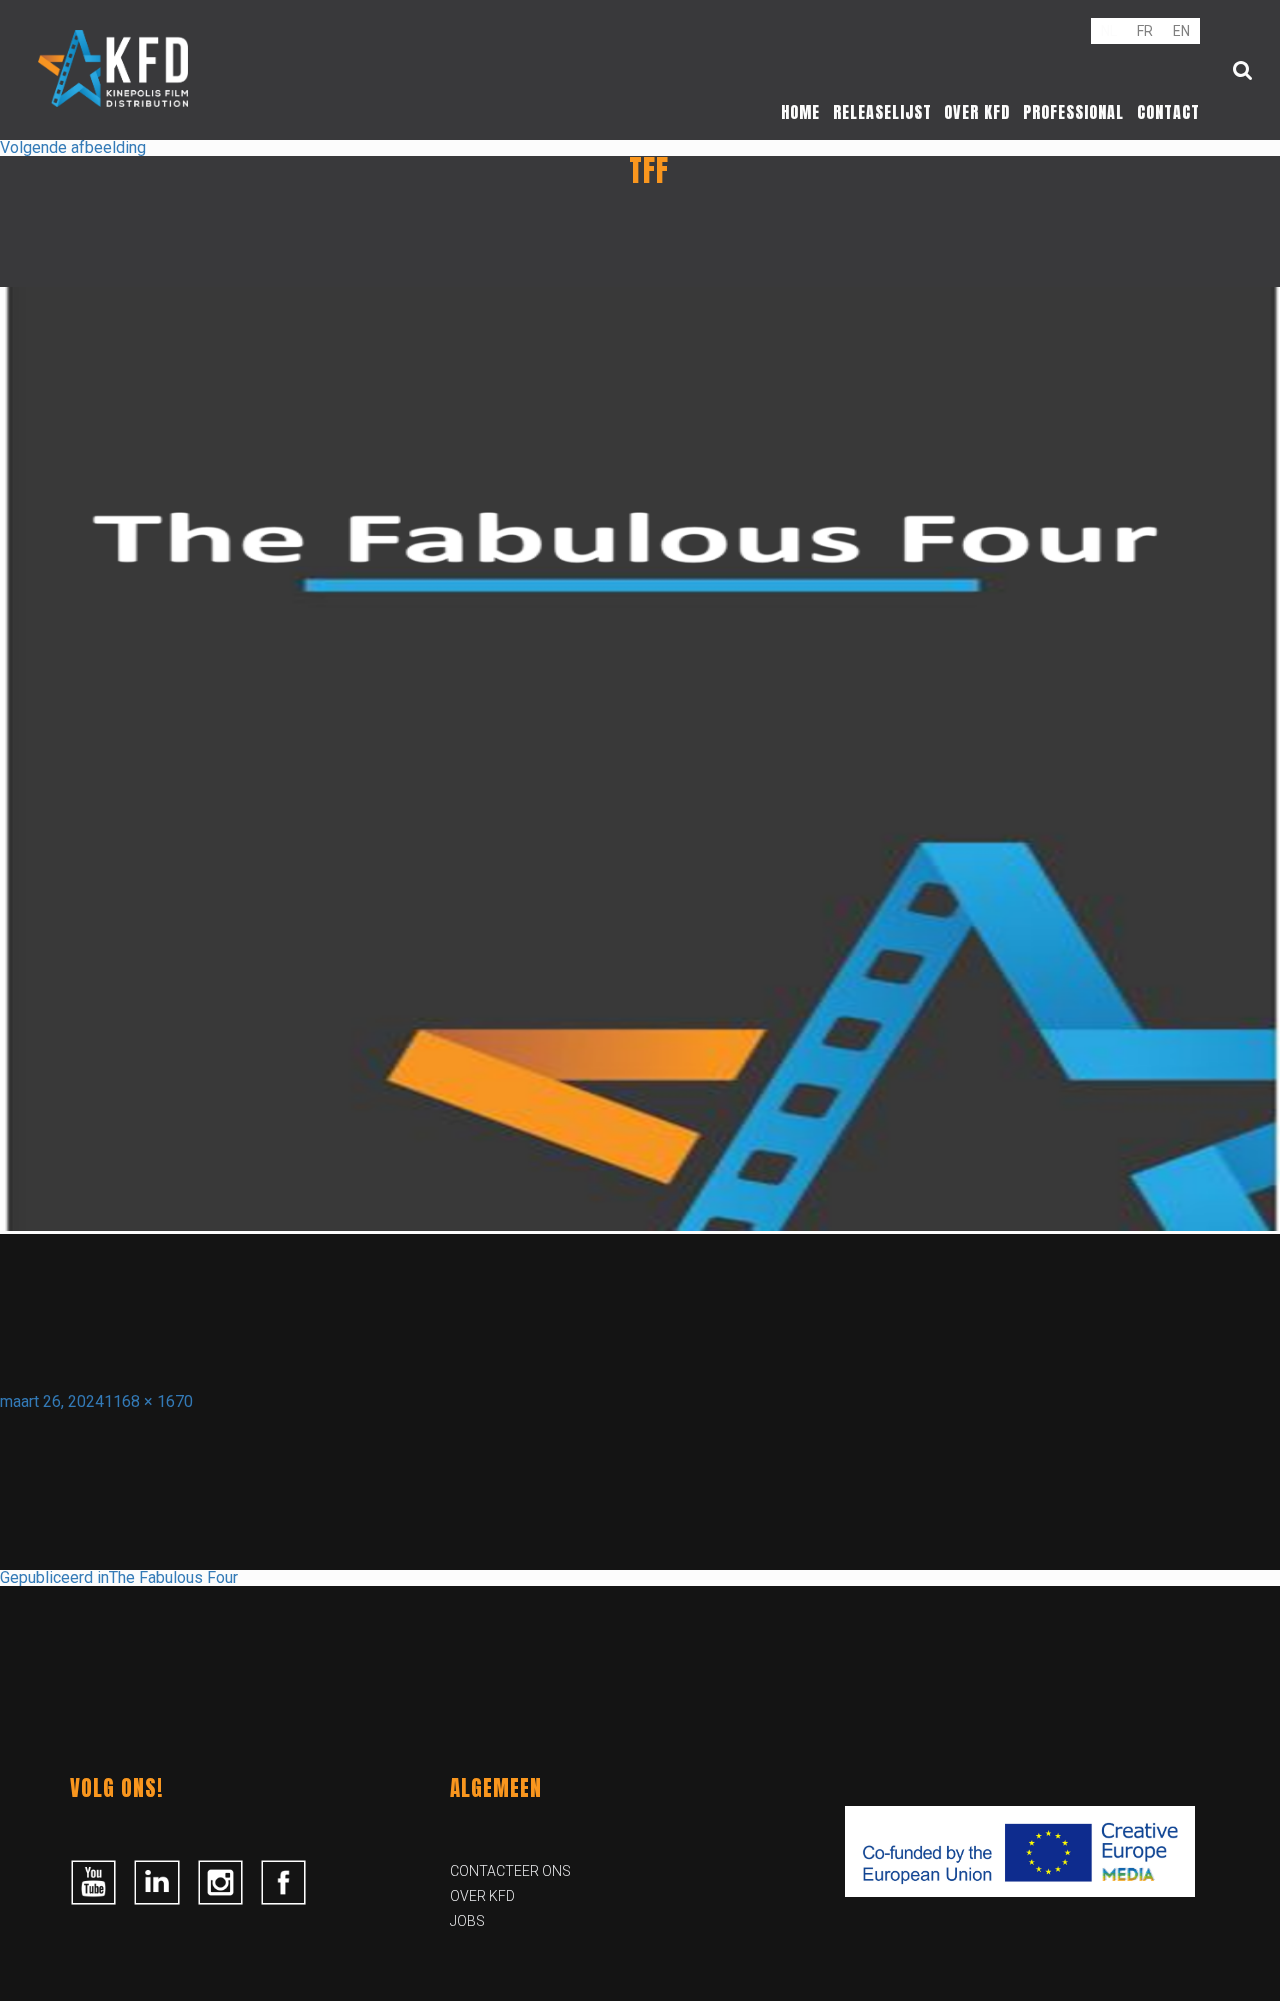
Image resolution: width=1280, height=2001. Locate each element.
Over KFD (977, 112)
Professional (1073, 112)
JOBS (467, 1921)
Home (800, 112)
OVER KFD (482, 1896)
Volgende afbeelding (73, 147)
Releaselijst (882, 112)
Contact (1168, 112)
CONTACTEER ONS (510, 1871)
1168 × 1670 (148, 1401)
